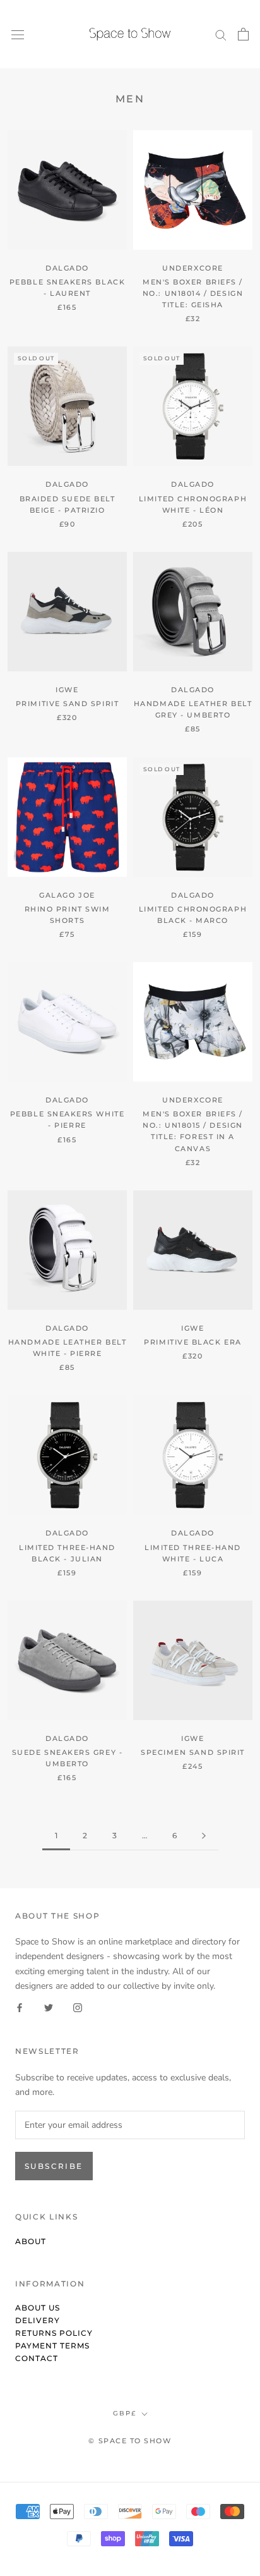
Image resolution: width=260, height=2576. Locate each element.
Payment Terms (52, 2346)
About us (38, 2308)
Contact (37, 2358)
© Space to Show (130, 2441)
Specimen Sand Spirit (193, 1752)
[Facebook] (20, 2007)
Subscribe (54, 2166)
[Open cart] (243, 34)
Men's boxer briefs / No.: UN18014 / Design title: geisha (193, 293)
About (31, 2241)
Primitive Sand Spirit (67, 704)
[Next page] (204, 1836)
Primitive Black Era (192, 1342)
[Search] (221, 34)
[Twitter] (49, 2007)
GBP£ (125, 2413)
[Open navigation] (18, 34)
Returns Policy (54, 2333)
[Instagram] (78, 2007)
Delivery (38, 2320)
